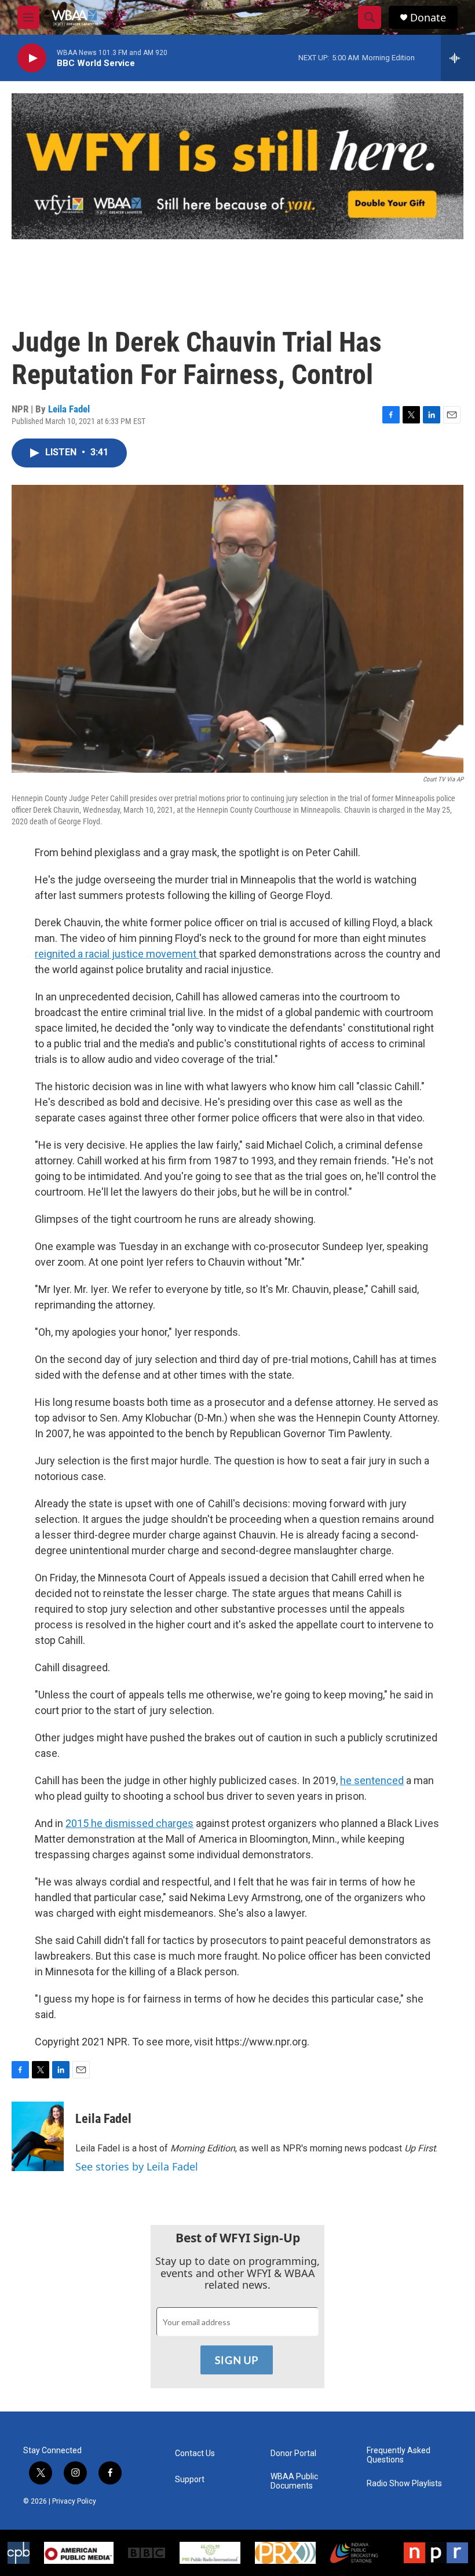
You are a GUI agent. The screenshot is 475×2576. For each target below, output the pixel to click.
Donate (428, 18)
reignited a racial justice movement (117, 954)
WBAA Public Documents (294, 2481)
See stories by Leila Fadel (137, 2166)
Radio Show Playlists (404, 2484)
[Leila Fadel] (38, 2136)
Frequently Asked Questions (399, 2455)
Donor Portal (293, 2453)
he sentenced (372, 1780)
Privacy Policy (74, 2501)
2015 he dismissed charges (129, 1823)
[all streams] (458, 58)
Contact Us (195, 2453)
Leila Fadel (69, 409)
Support (190, 2480)
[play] (32, 58)
